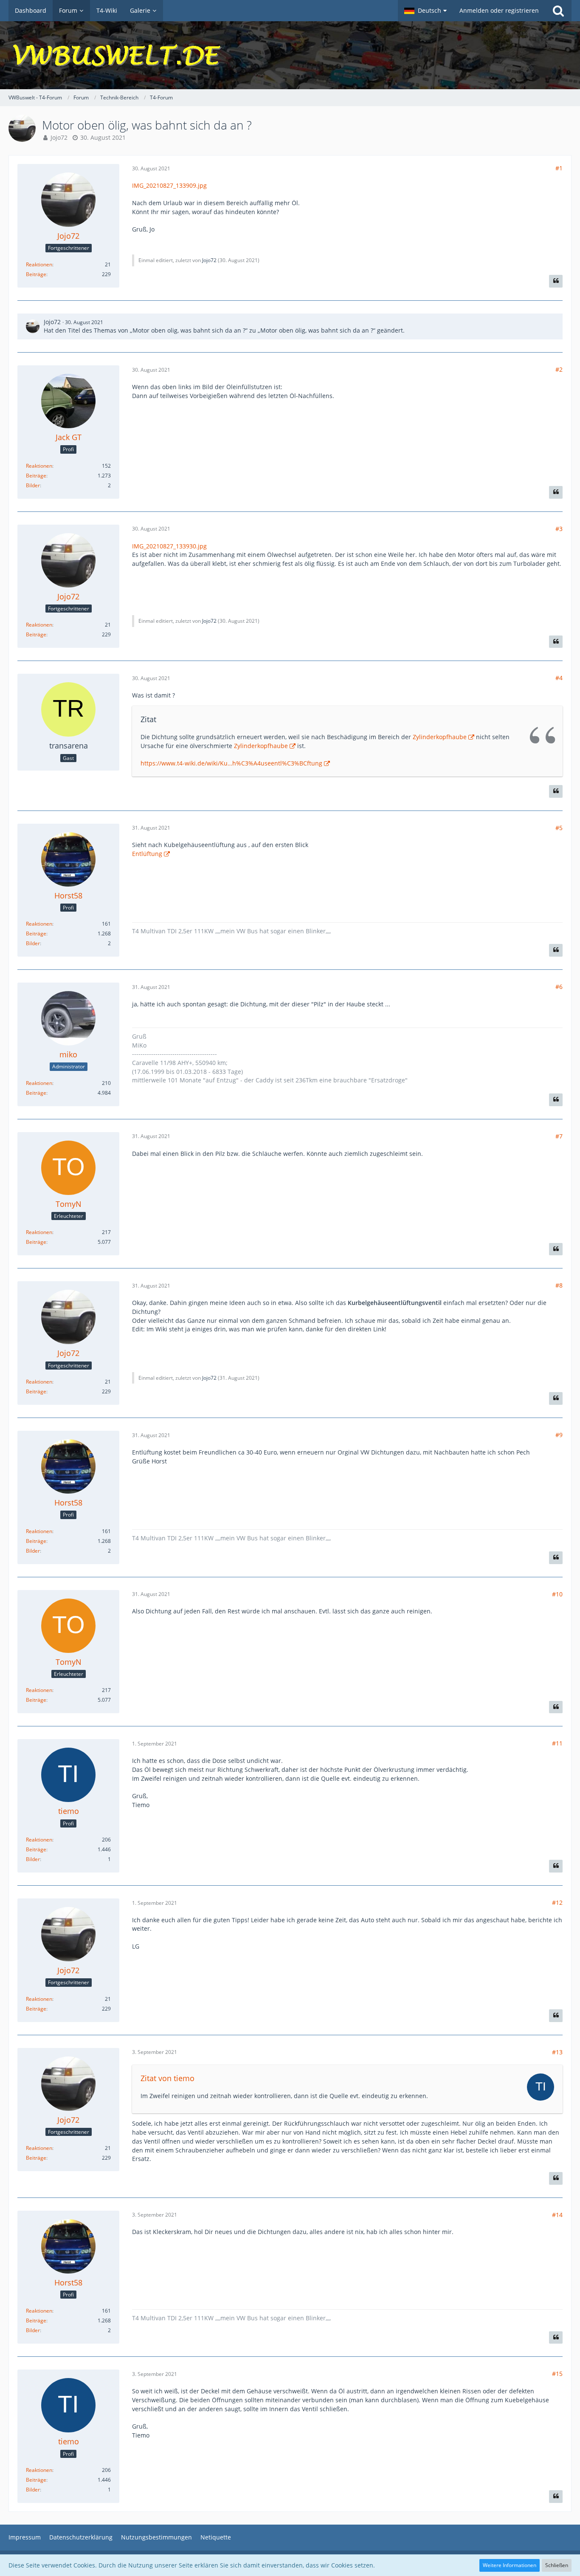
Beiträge (36, 274)
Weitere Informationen (510, 2565)
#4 (559, 678)
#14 (557, 2215)
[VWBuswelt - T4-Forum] (290, 55)
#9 (559, 1435)
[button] (425, 11)
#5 (559, 828)
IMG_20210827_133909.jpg (169, 185)
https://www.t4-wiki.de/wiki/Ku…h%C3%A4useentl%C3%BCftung (231, 763)
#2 (559, 369)
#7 (559, 1136)
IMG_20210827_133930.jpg (169, 546)
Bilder (33, 485)
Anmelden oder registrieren (499, 10)
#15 (557, 2374)
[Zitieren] (556, 281)
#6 (559, 987)
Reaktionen (39, 264)
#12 (557, 1902)
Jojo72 (59, 137)
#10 (557, 1594)
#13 (557, 2052)
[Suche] (558, 11)
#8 (559, 1285)
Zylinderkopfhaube (440, 737)
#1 (559, 168)
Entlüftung (147, 854)
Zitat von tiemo (168, 2078)
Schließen (557, 2565)
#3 (559, 529)
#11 (557, 1743)
